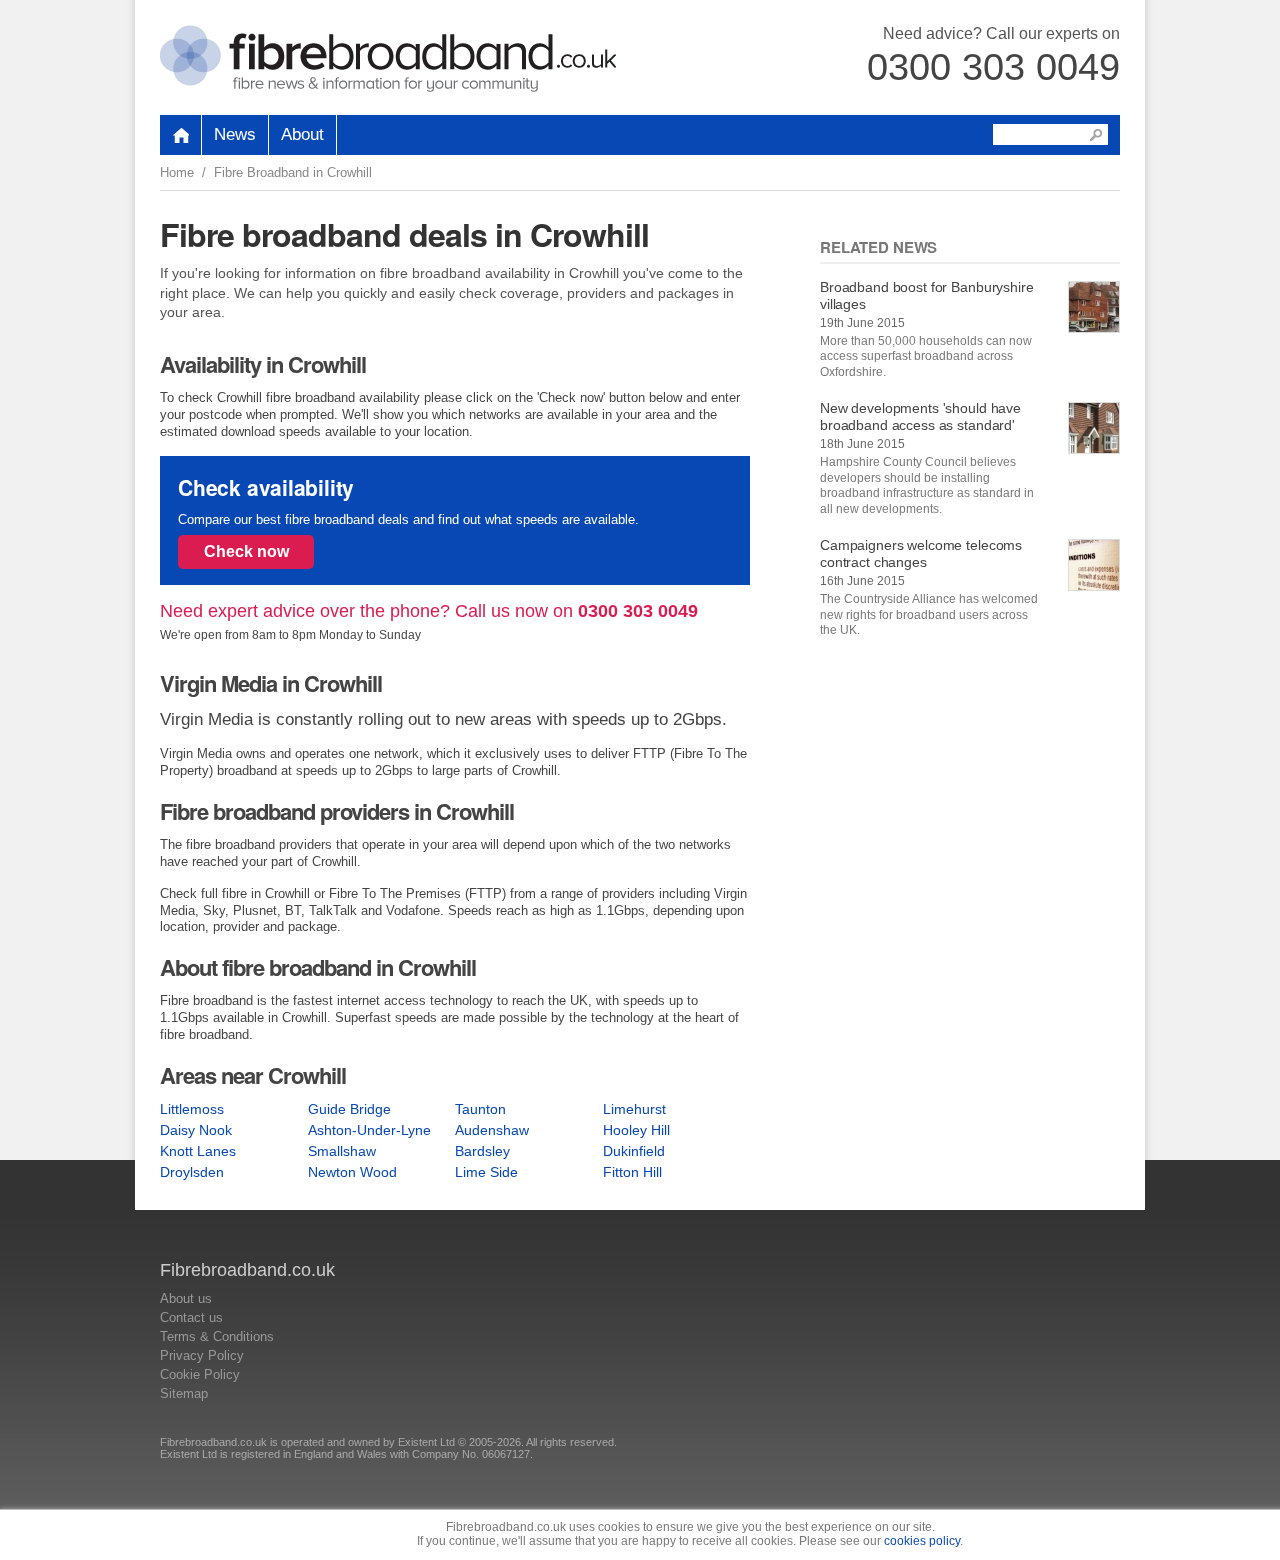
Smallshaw (342, 1151)
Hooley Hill (636, 1130)
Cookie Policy (200, 1374)
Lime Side (486, 1172)
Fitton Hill (632, 1172)
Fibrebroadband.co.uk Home (388, 59)
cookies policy (922, 1541)
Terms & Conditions (217, 1336)
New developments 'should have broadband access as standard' (920, 416)
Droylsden (192, 1172)
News (235, 134)
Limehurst (634, 1109)
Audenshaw (492, 1130)
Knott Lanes (198, 1151)
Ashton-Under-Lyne (369, 1130)
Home (177, 172)
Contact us (191, 1317)
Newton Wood (352, 1172)
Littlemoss (192, 1109)
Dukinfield (634, 1151)
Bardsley (482, 1151)
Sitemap (184, 1393)
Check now (246, 551)
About (302, 134)
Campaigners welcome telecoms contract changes (921, 553)
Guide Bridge (349, 1109)
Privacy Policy (202, 1355)
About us (186, 1298)
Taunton (480, 1109)
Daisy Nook (196, 1130)
